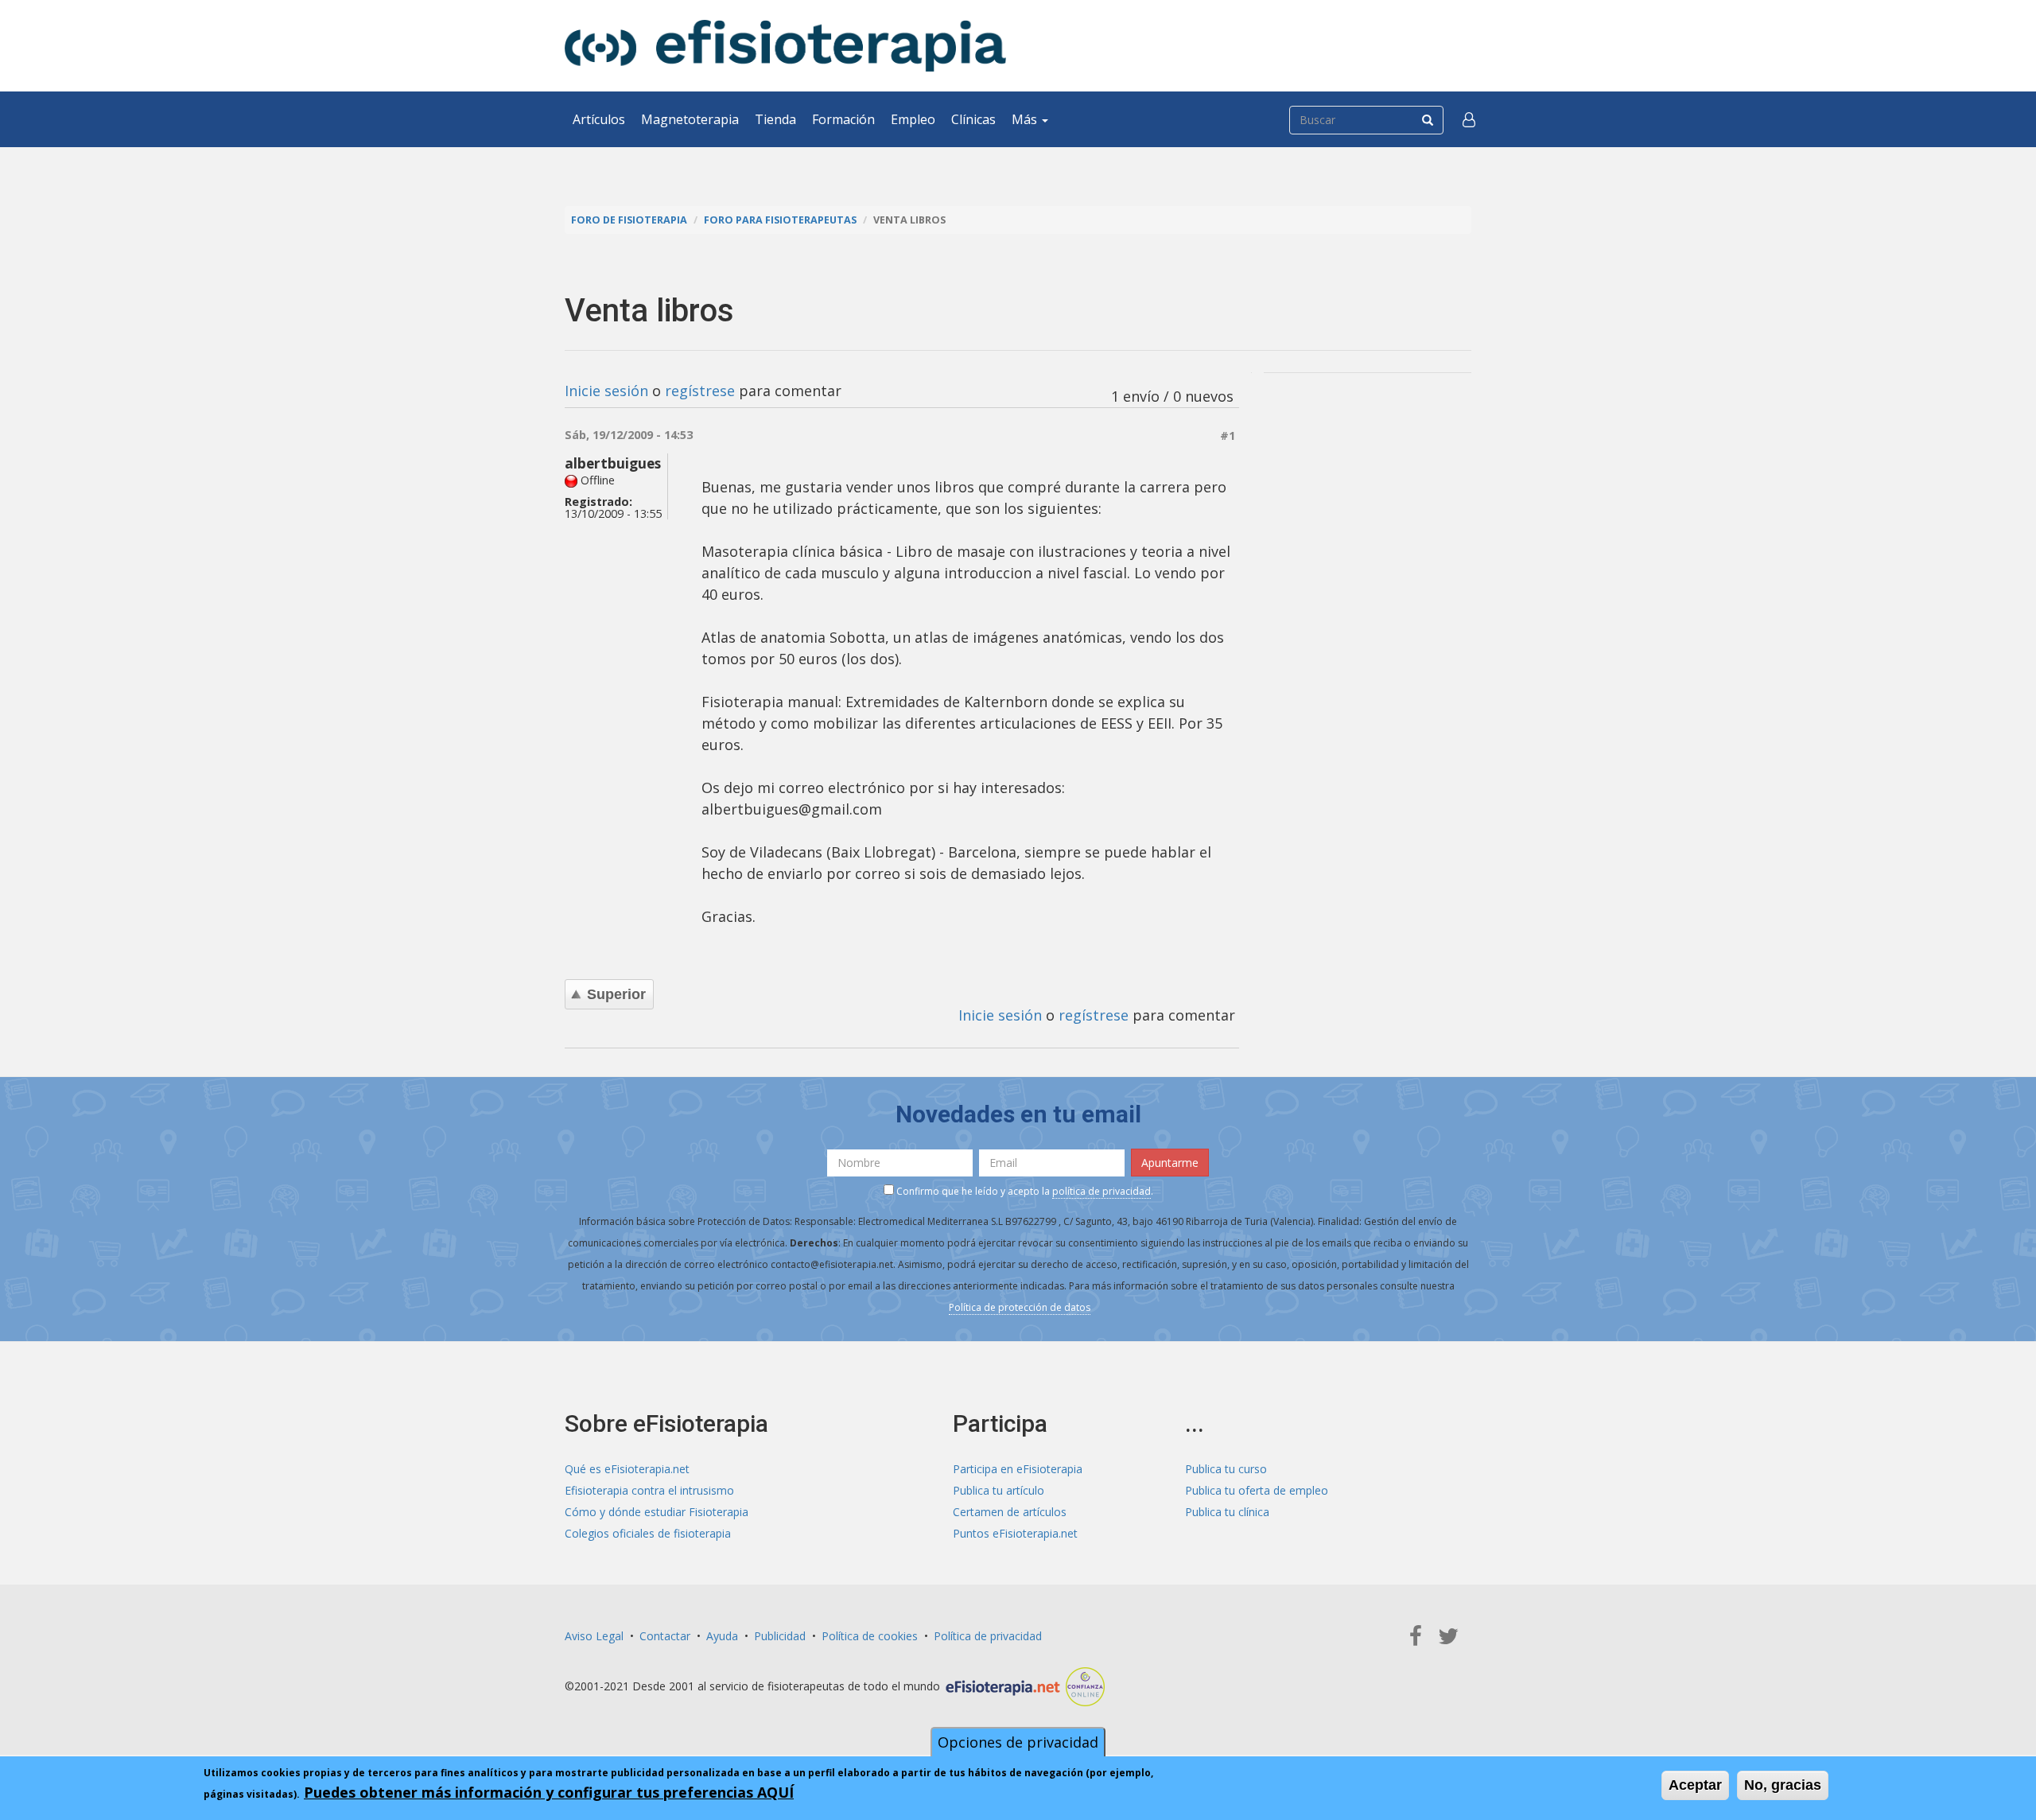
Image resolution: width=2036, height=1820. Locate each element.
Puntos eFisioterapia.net (1015, 1533)
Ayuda (722, 1636)
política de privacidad (1102, 1191)
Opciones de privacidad (1018, 1742)
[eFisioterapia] (785, 46)
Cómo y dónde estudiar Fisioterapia (657, 1512)
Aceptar (1695, 1785)
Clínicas (973, 119)
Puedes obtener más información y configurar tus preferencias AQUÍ (549, 1792)
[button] (1469, 119)
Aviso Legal (594, 1636)
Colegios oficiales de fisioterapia (648, 1533)
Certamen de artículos (1010, 1512)
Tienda (775, 119)
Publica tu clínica (1227, 1512)
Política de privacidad (988, 1636)
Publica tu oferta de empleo (1257, 1490)
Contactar (665, 1636)
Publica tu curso (1226, 1469)
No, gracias (1783, 1785)
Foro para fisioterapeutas (780, 220)
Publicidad (780, 1636)
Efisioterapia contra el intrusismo (649, 1490)
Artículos (599, 119)
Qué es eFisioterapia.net (627, 1469)
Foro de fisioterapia (629, 220)
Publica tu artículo (999, 1490)
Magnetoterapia (690, 119)
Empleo (913, 119)
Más (1026, 119)
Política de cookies (870, 1636)
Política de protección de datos (1020, 1307)
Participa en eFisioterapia (1018, 1469)
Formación (843, 119)
